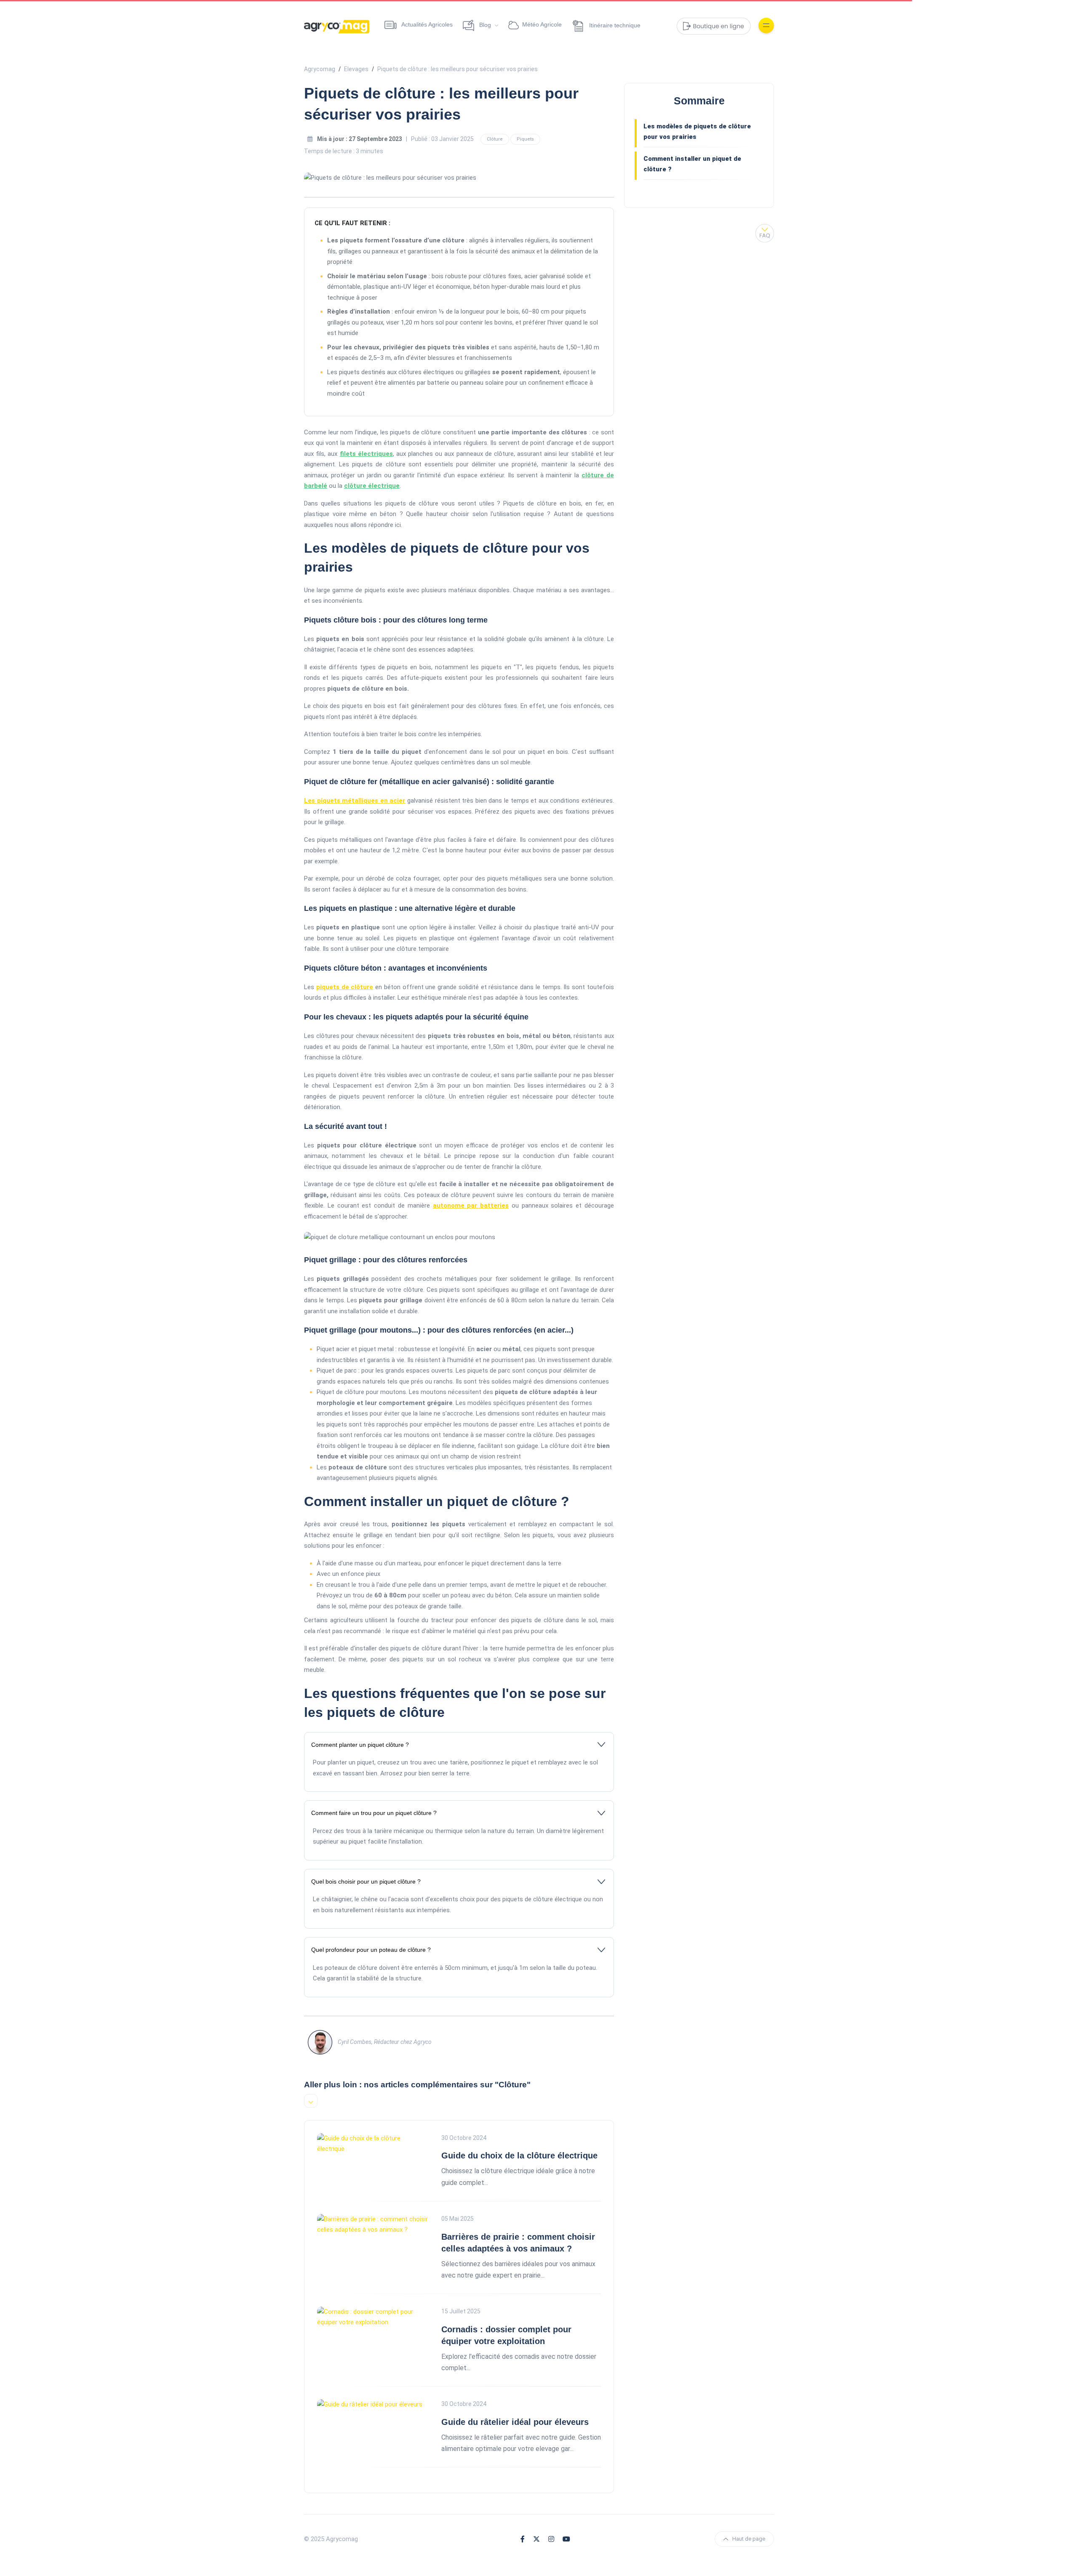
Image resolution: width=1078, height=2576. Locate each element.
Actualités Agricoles (426, 24)
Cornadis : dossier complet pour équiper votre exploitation (506, 2335)
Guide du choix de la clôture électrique (519, 2156)
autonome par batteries (471, 1206)
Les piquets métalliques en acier (355, 801)
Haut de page (749, 2539)
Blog (485, 25)
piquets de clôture (345, 987)
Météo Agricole (542, 24)
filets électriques (366, 454)
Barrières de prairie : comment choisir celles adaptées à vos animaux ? (518, 2243)
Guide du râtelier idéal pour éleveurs (515, 2422)
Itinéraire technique (614, 25)
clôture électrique (372, 486)
